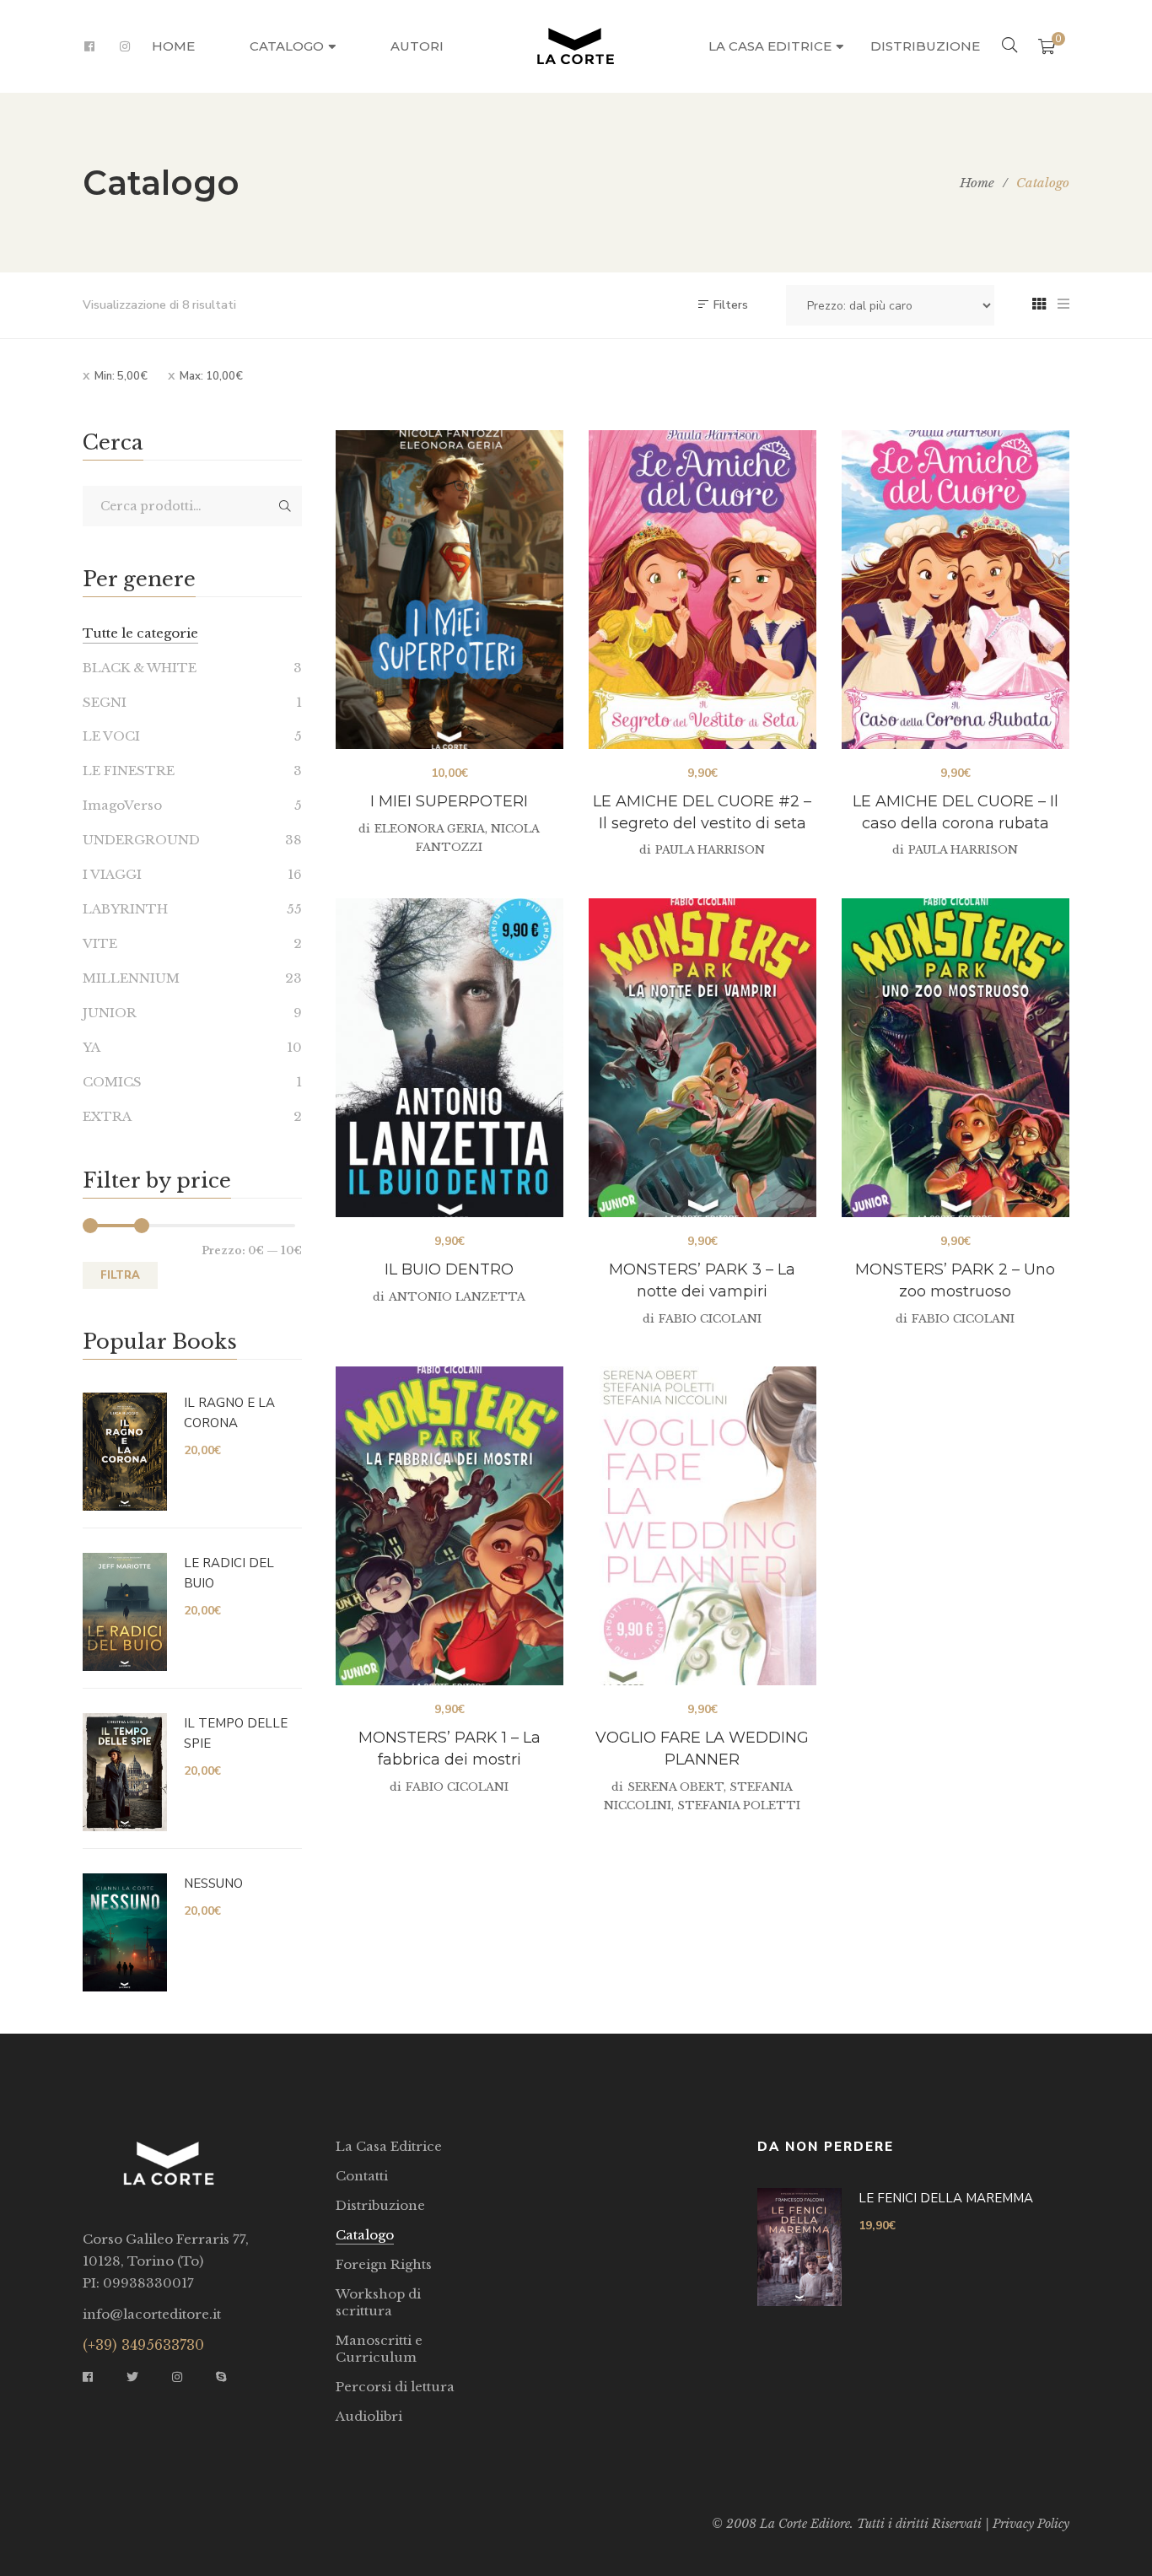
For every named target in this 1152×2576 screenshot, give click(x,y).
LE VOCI (111, 736)
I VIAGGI (112, 874)
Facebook (89, 46)
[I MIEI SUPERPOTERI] (449, 590)
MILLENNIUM (131, 978)
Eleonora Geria (430, 829)
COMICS (112, 1082)
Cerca (285, 506)
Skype (221, 2377)
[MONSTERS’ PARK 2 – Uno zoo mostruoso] (956, 1058)
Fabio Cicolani (710, 1319)
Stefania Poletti (739, 1805)
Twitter (132, 2377)
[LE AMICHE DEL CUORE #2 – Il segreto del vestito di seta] (703, 590)
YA (92, 1047)
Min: (121, 376)
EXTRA (107, 1116)
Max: (211, 376)
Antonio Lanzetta (457, 1297)
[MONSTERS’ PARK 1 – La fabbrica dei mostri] (449, 1526)
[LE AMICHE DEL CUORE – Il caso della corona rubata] (956, 590)
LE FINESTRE (129, 771)
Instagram (125, 46)
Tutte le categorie (140, 633)
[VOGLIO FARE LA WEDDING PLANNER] (703, 1526)
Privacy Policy (1031, 2524)
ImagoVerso (122, 805)
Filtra (120, 1275)
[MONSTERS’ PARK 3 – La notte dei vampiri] (703, 1058)
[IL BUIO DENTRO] (449, 1058)
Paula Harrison (710, 850)
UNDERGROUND (141, 840)
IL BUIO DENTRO (449, 1269)
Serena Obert (676, 1787)
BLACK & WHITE (140, 668)
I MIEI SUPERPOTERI (449, 801)
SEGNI (105, 702)
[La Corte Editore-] (576, 46)
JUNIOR (110, 1013)
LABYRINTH (125, 909)
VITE (100, 943)
